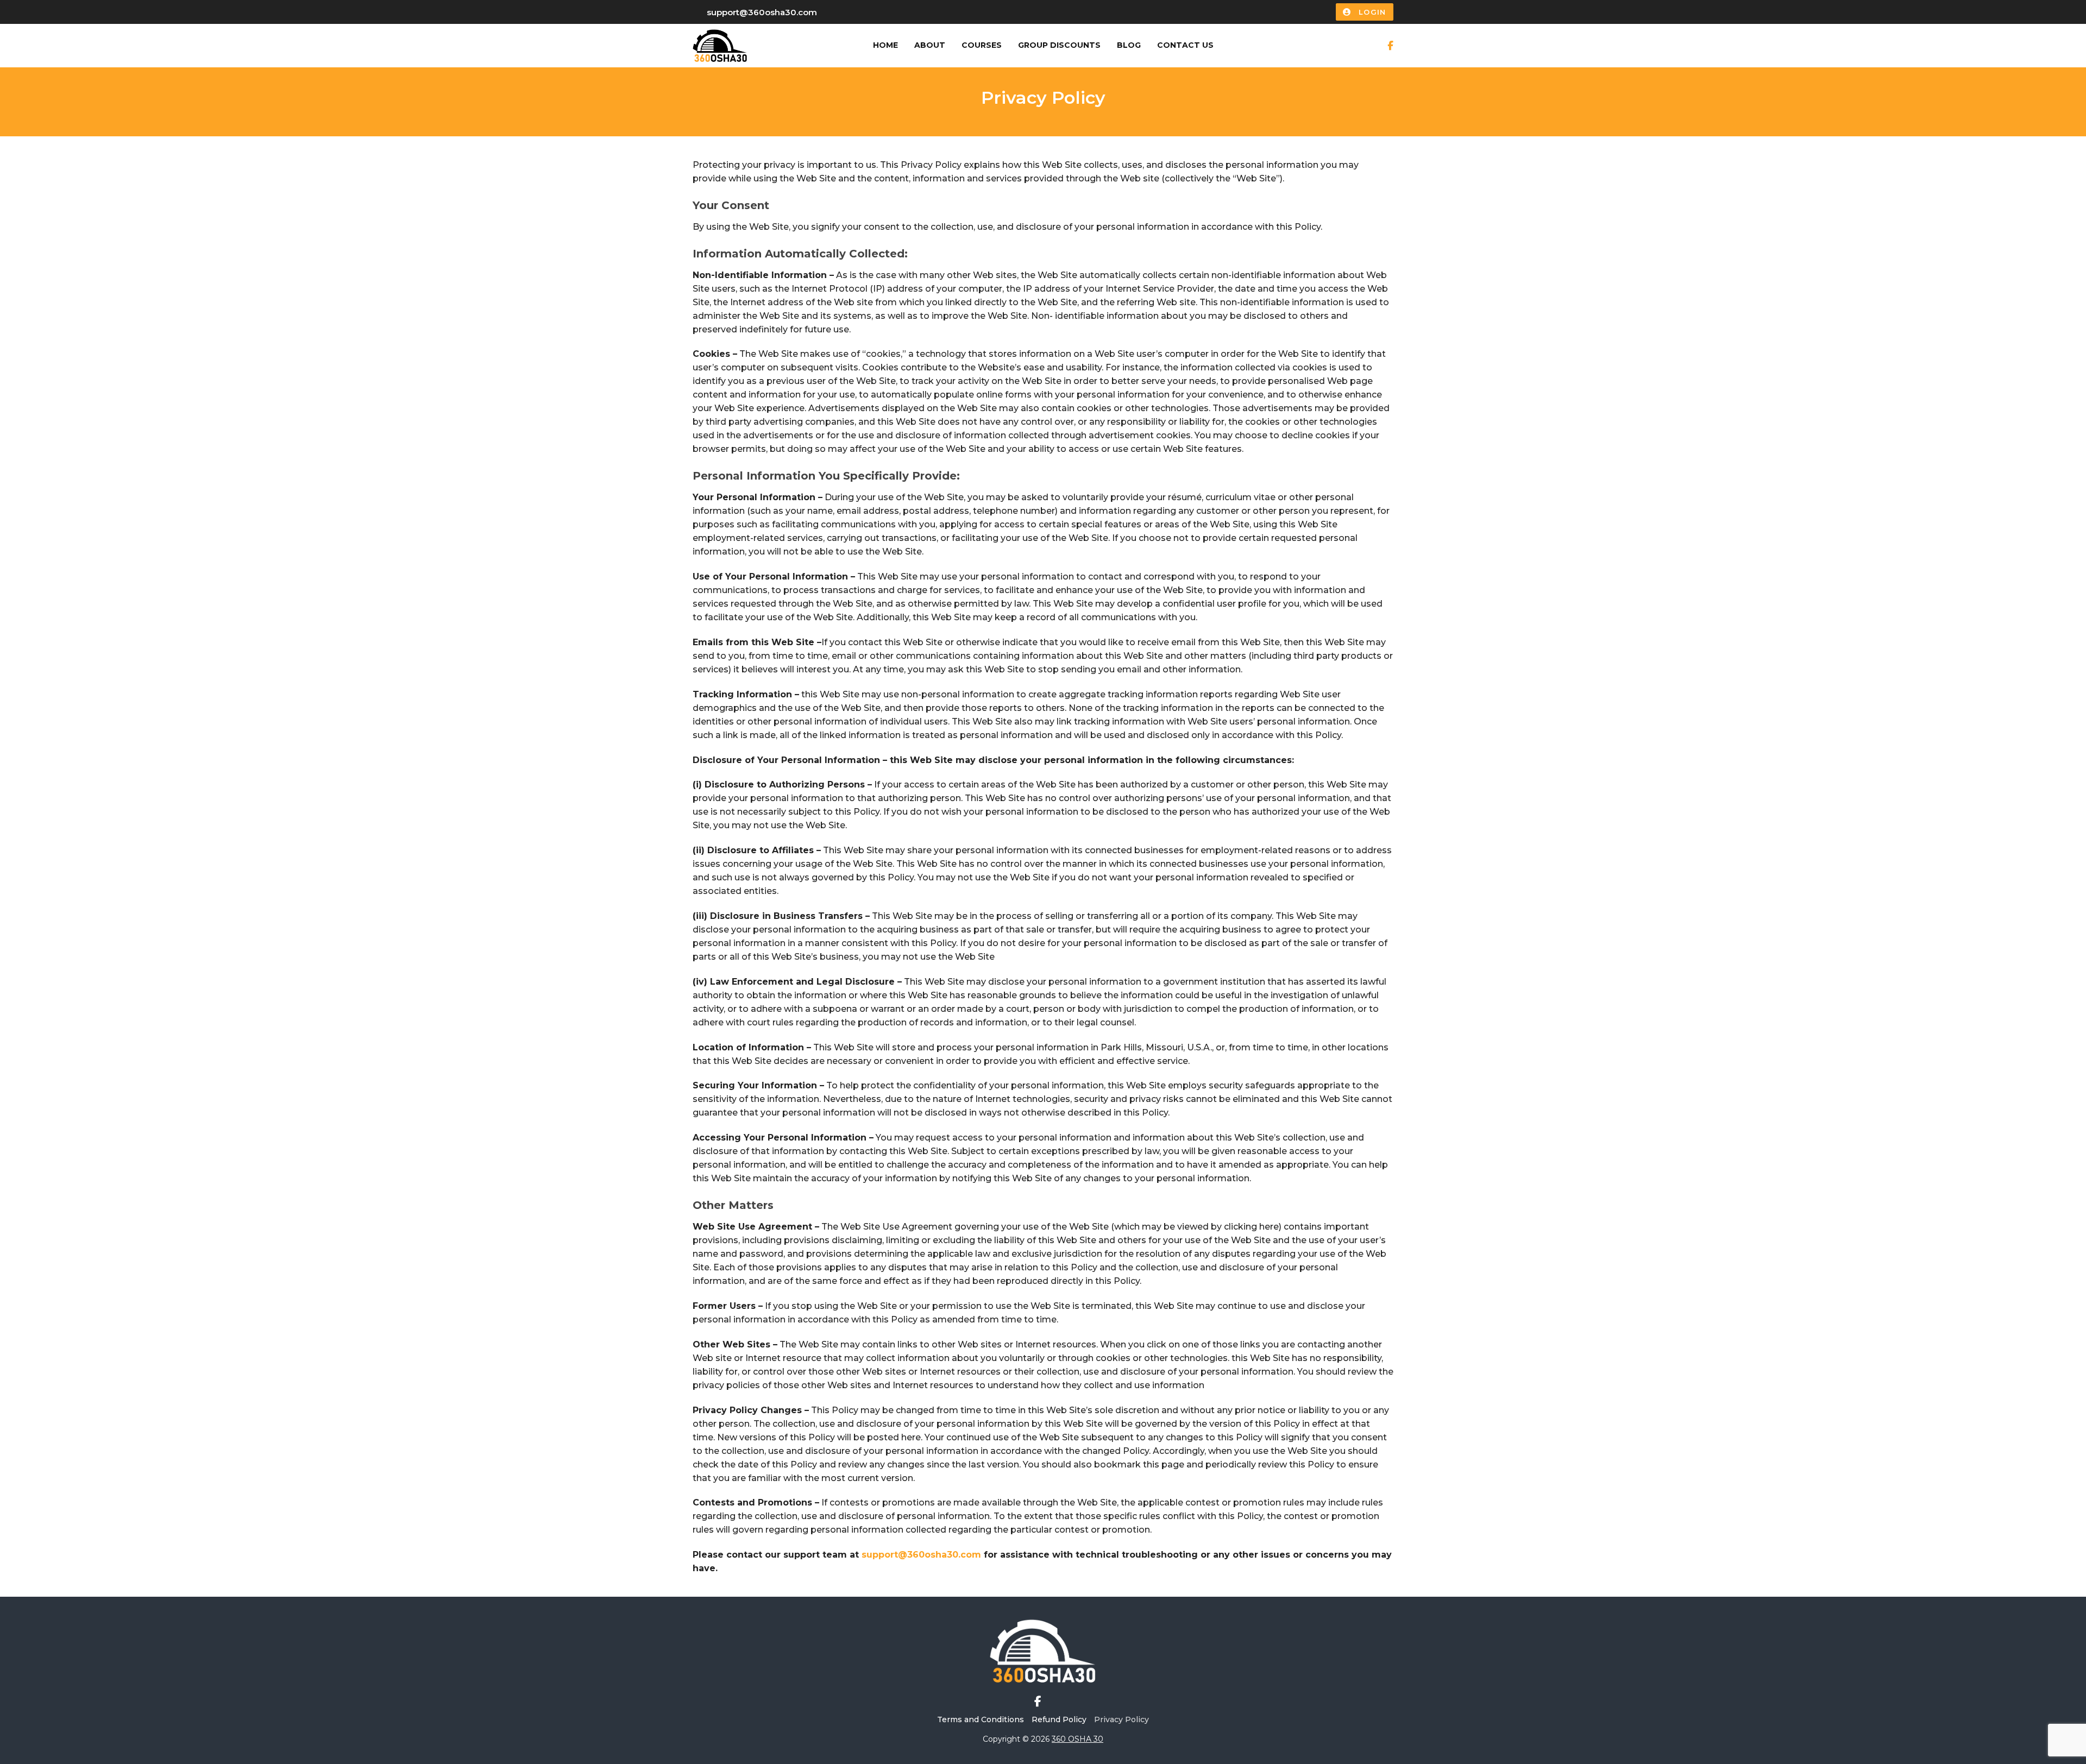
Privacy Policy (1121, 1719)
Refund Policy (1059, 1719)
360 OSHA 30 (1077, 1739)
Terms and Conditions (981, 1719)
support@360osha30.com (762, 12)
